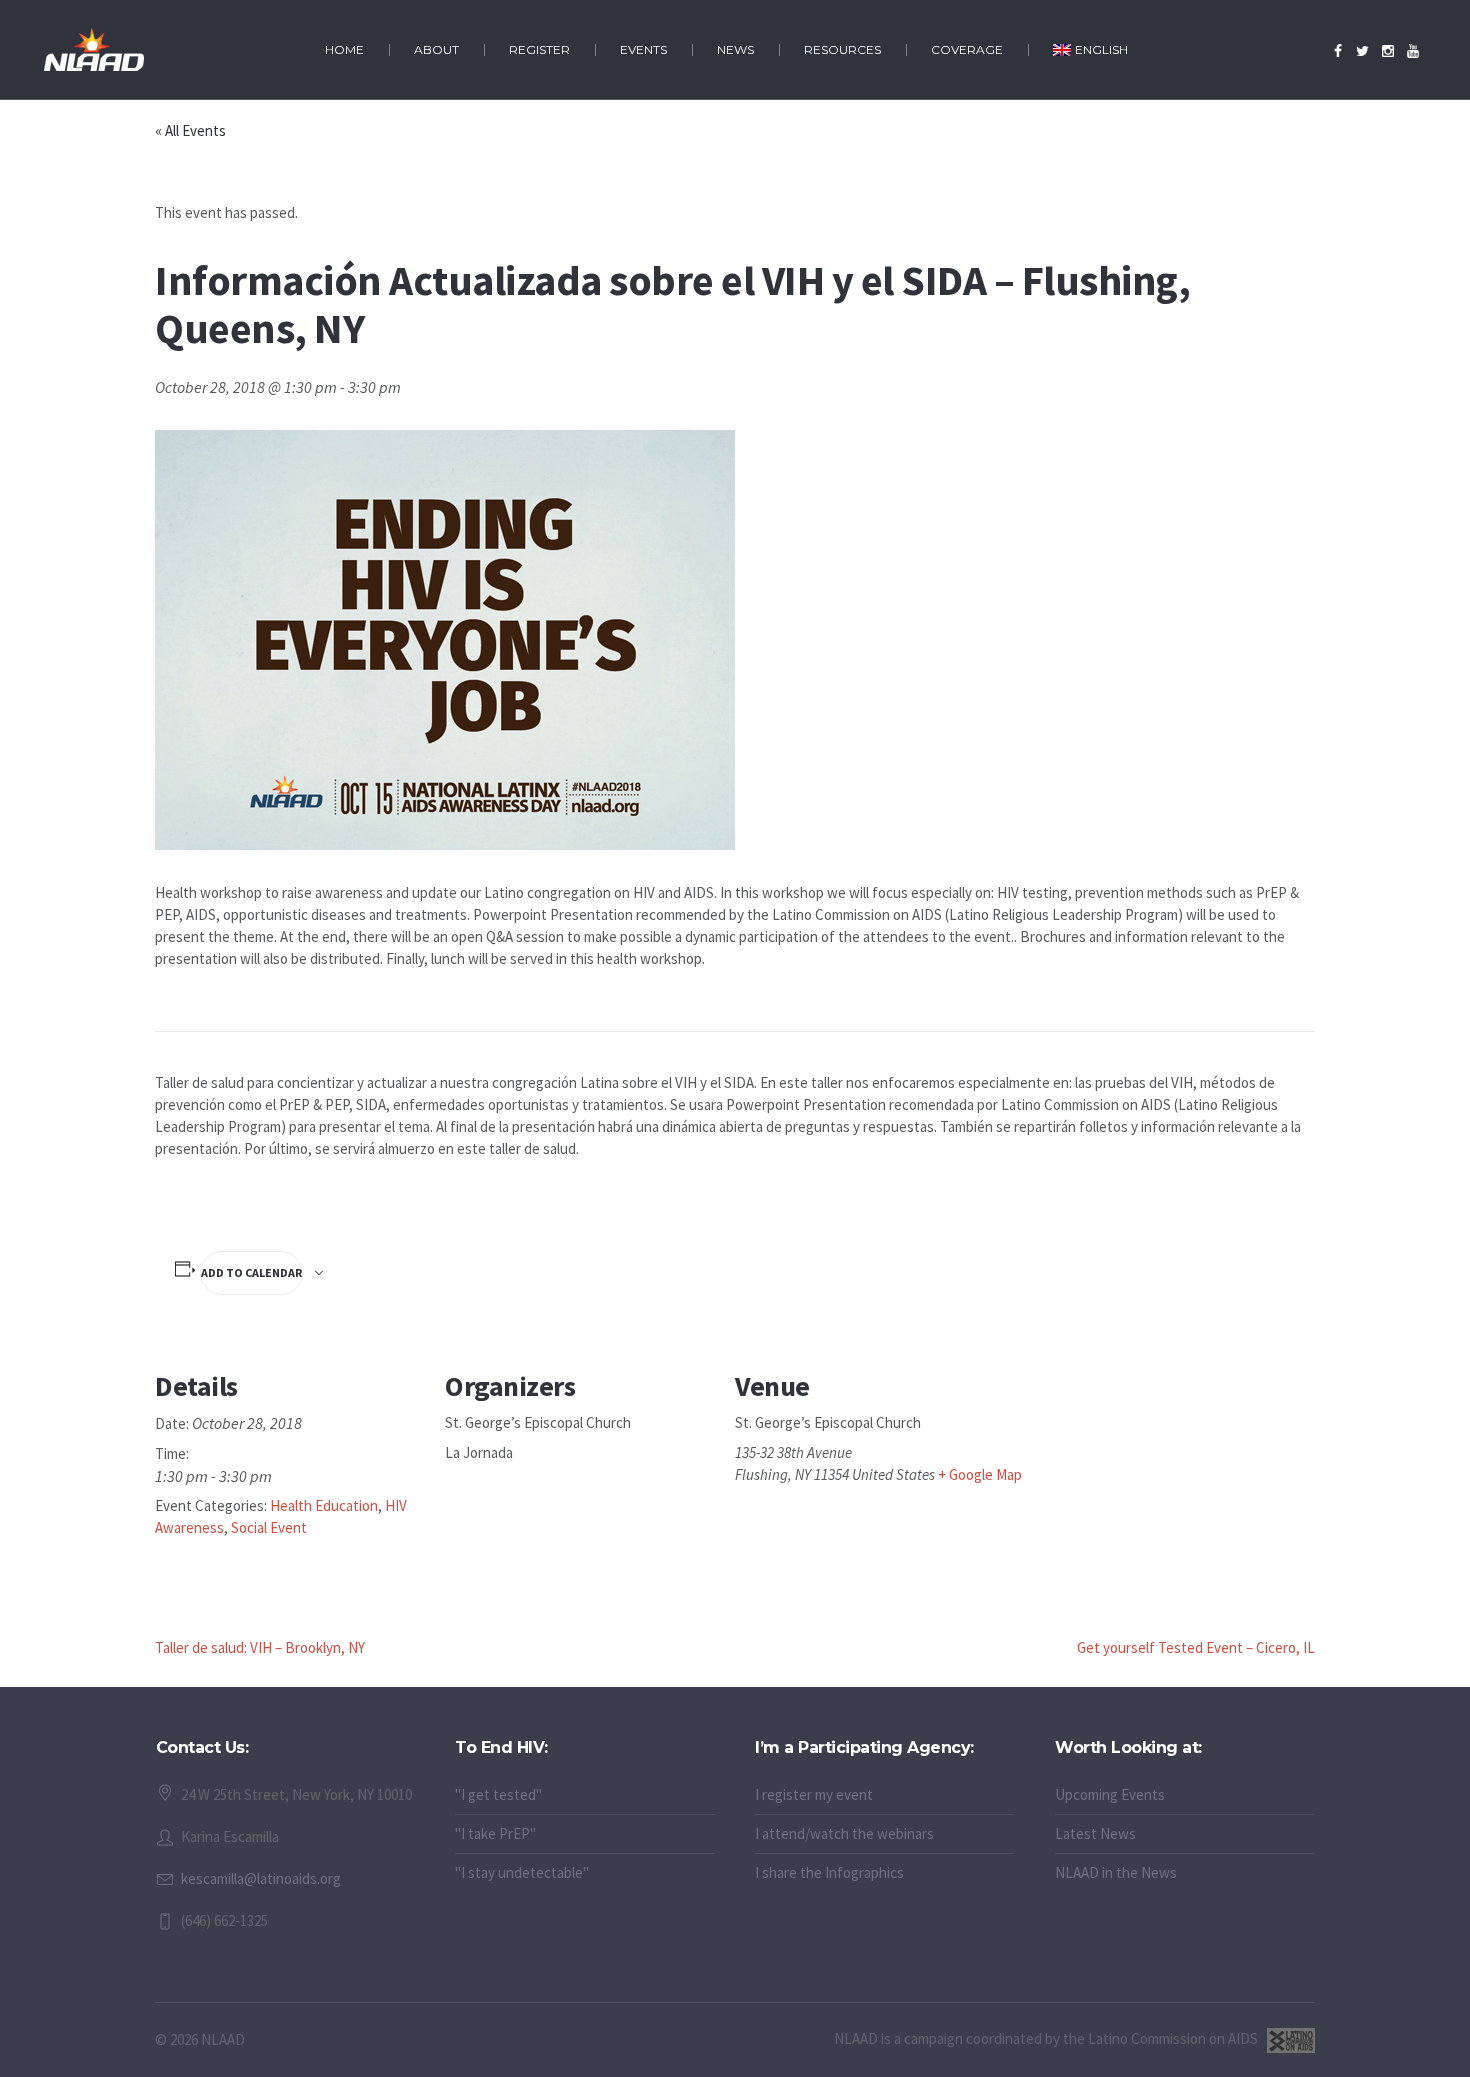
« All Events (190, 130)
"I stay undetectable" (522, 1872)
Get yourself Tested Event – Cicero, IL (1196, 1647)
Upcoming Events (1110, 1794)
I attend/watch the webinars (844, 1833)
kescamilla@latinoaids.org (261, 1878)
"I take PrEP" (495, 1833)
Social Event (269, 1527)
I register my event (814, 1794)
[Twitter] (1363, 51)
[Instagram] (1388, 51)
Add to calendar (251, 1272)
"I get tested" (498, 1794)
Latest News (1095, 1833)
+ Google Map (980, 1474)
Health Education (324, 1505)
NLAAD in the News (1116, 1872)
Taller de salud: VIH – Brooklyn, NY (260, 1647)
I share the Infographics (829, 1872)
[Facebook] (1338, 51)
